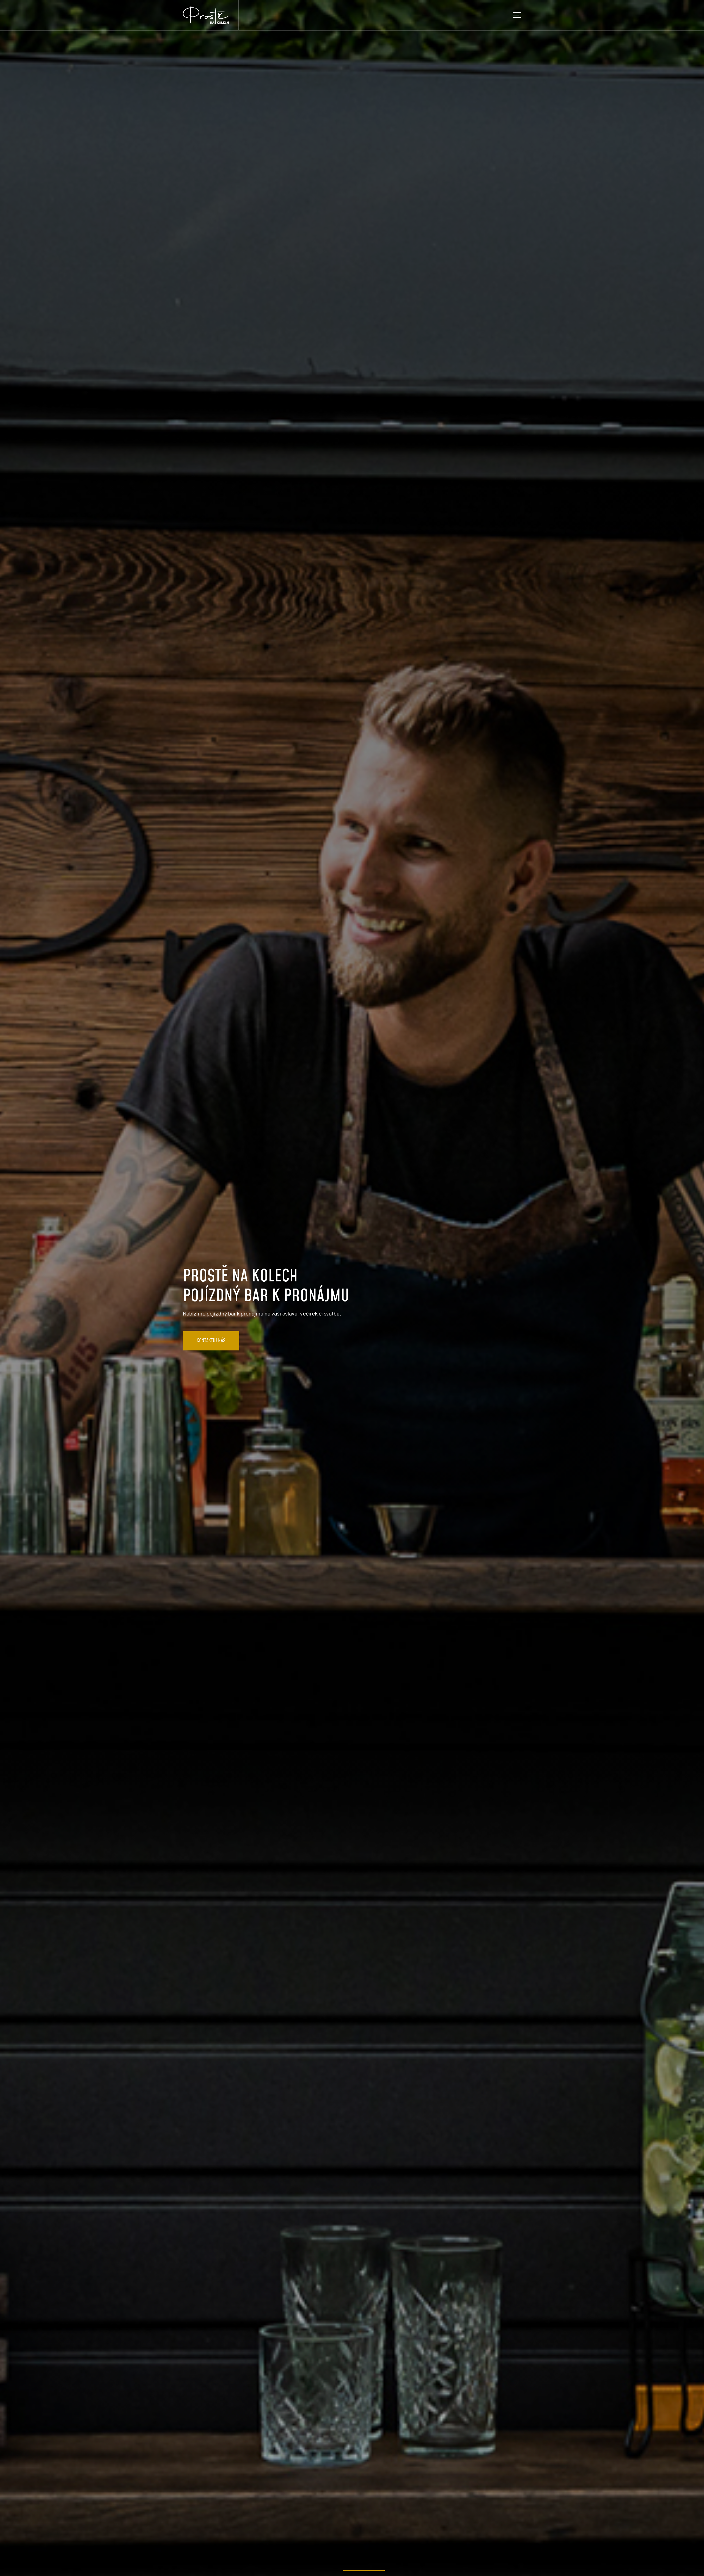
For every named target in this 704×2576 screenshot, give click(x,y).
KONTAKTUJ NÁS (211, 1341)
